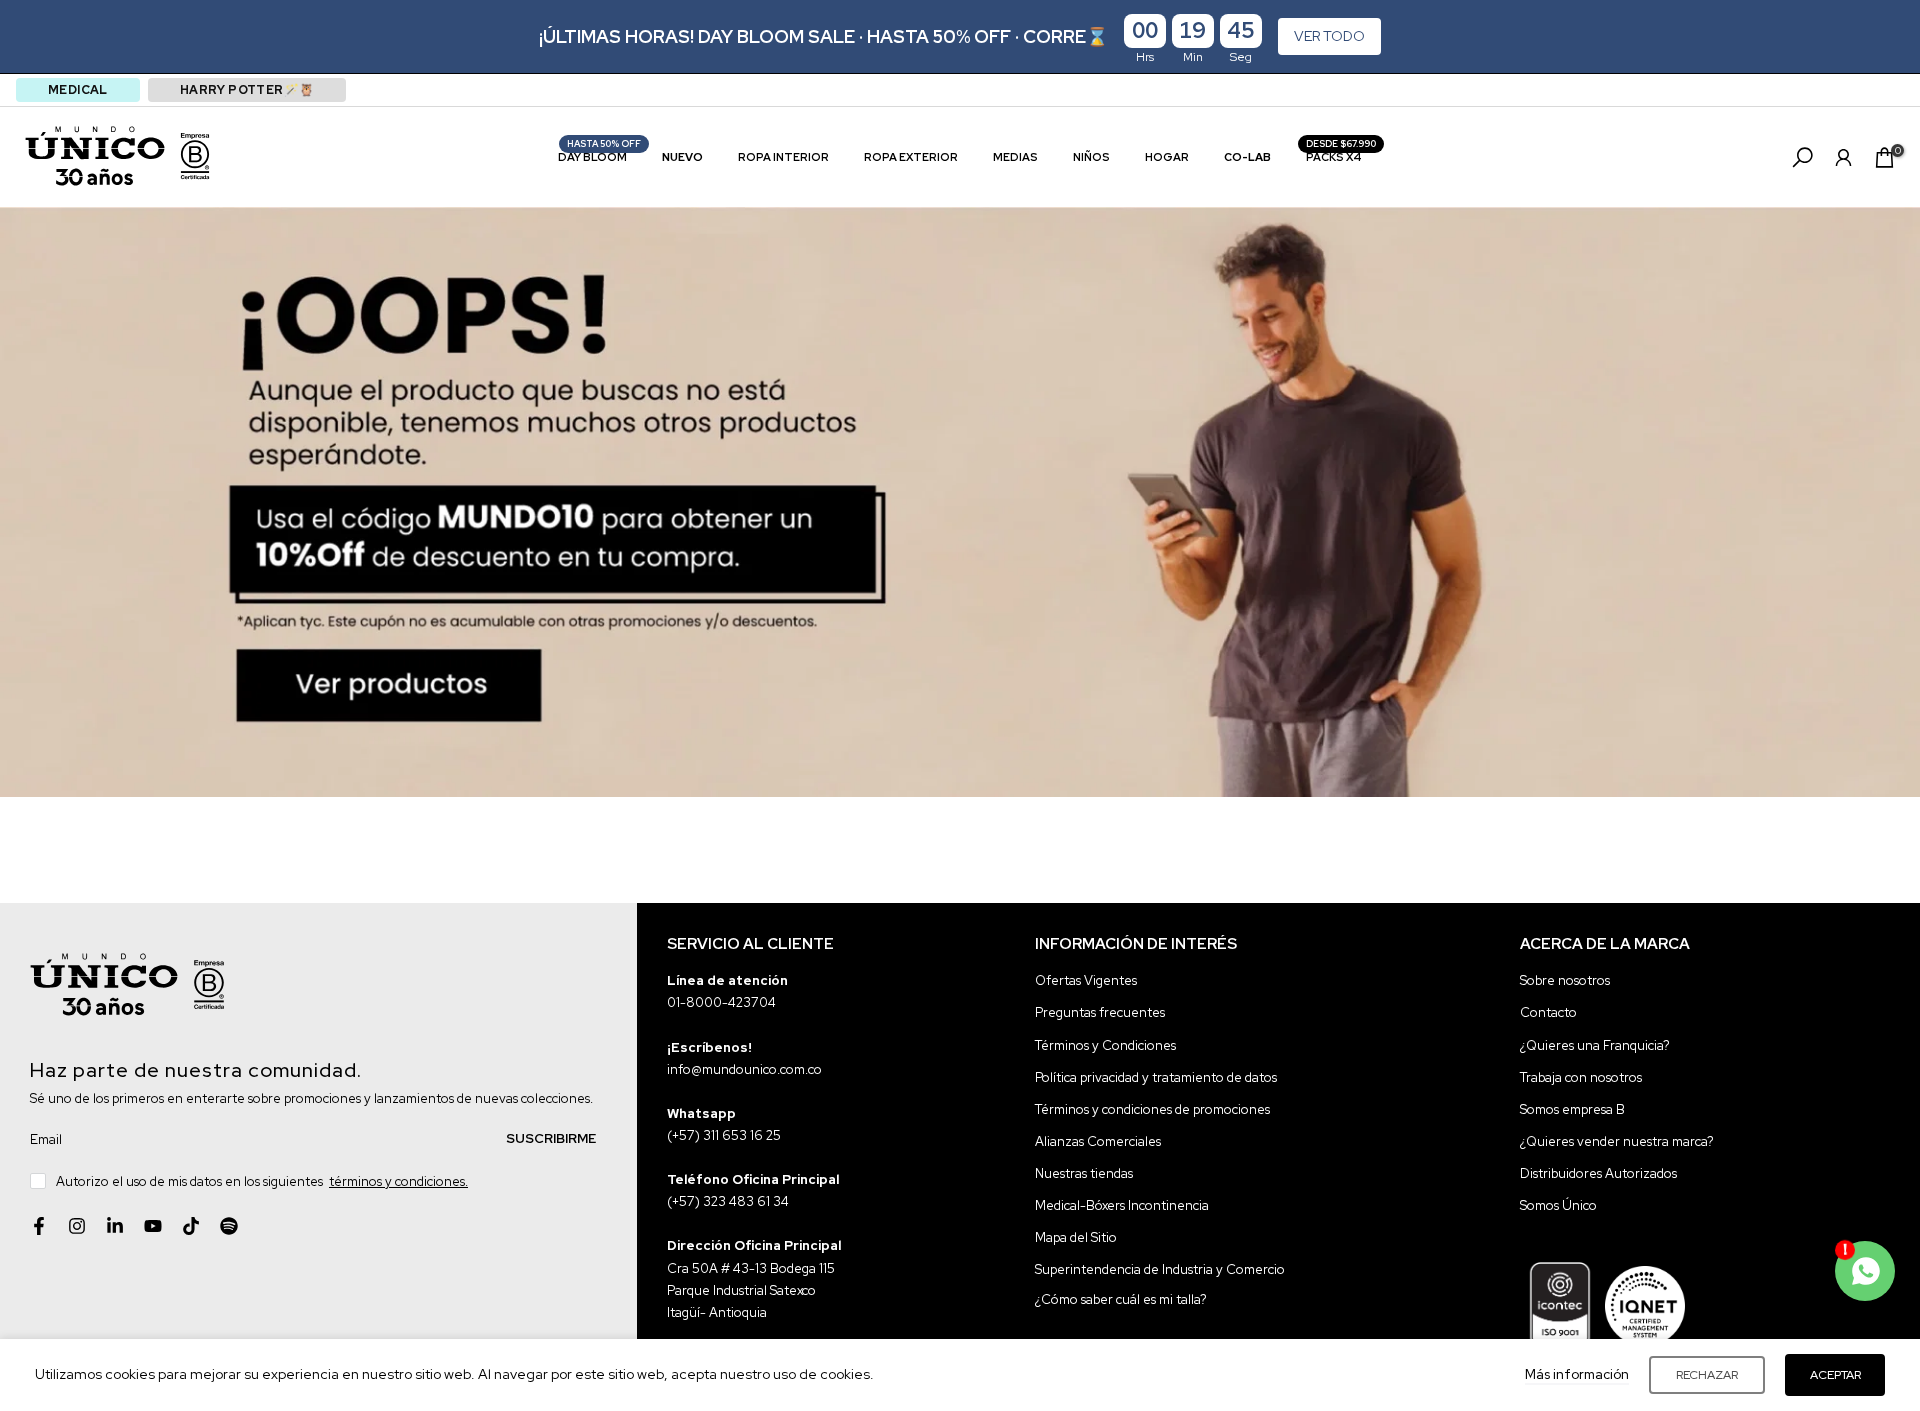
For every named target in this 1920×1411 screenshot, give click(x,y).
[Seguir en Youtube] (153, 1226)
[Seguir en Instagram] (77, 1226)
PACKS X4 (1341, 155)
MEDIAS (1015, 157)
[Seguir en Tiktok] (191, 1226)
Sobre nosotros (1565, 980)
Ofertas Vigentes (1086, 980)
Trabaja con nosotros (1581, 1076)
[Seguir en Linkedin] (115, 1226)
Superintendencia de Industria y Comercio (1160, 1268)
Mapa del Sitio (1076, 1236)
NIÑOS (1091, 157)
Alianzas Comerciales (1098, 1140)
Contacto (1548, 1012)
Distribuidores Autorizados (1598, 1172)
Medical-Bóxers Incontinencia (1122, 1204)
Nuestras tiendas (1084, 1172)
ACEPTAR (1835, 1375)
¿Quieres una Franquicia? (1595, 1044)
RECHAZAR (1707, 1375)
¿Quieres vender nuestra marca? (1617, 1140)
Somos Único (1558, 1204)
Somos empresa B (1572, 1108)
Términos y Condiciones (1105, 1044)
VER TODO (1329, 36)
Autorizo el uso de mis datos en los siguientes (262, 1180)
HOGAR (1167, 157)
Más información (1577, 1374)
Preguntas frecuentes (1100, 1012)
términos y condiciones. (398, 1180)
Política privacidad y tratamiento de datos (1156, 1076)
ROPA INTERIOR (783, 157)
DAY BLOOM (600, 155)
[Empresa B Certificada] (195, 156)
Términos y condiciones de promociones (1152, 1108)
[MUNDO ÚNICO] (95, 156)
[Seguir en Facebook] (39, 1226)
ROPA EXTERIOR (911, 157)
